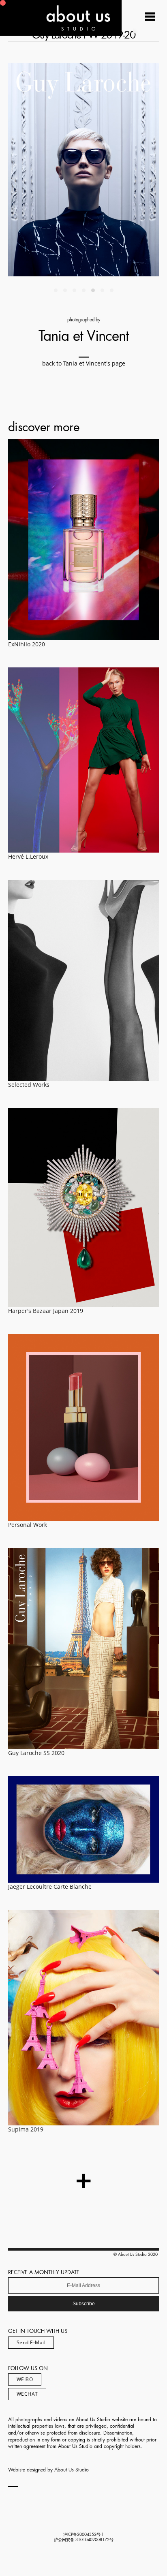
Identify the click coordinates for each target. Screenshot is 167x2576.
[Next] (121, 170)
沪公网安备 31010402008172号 (84, 2540)
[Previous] (46, 170)
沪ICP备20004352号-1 (83, 2535)
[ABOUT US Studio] (61, 33)
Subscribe (84, 2304)
